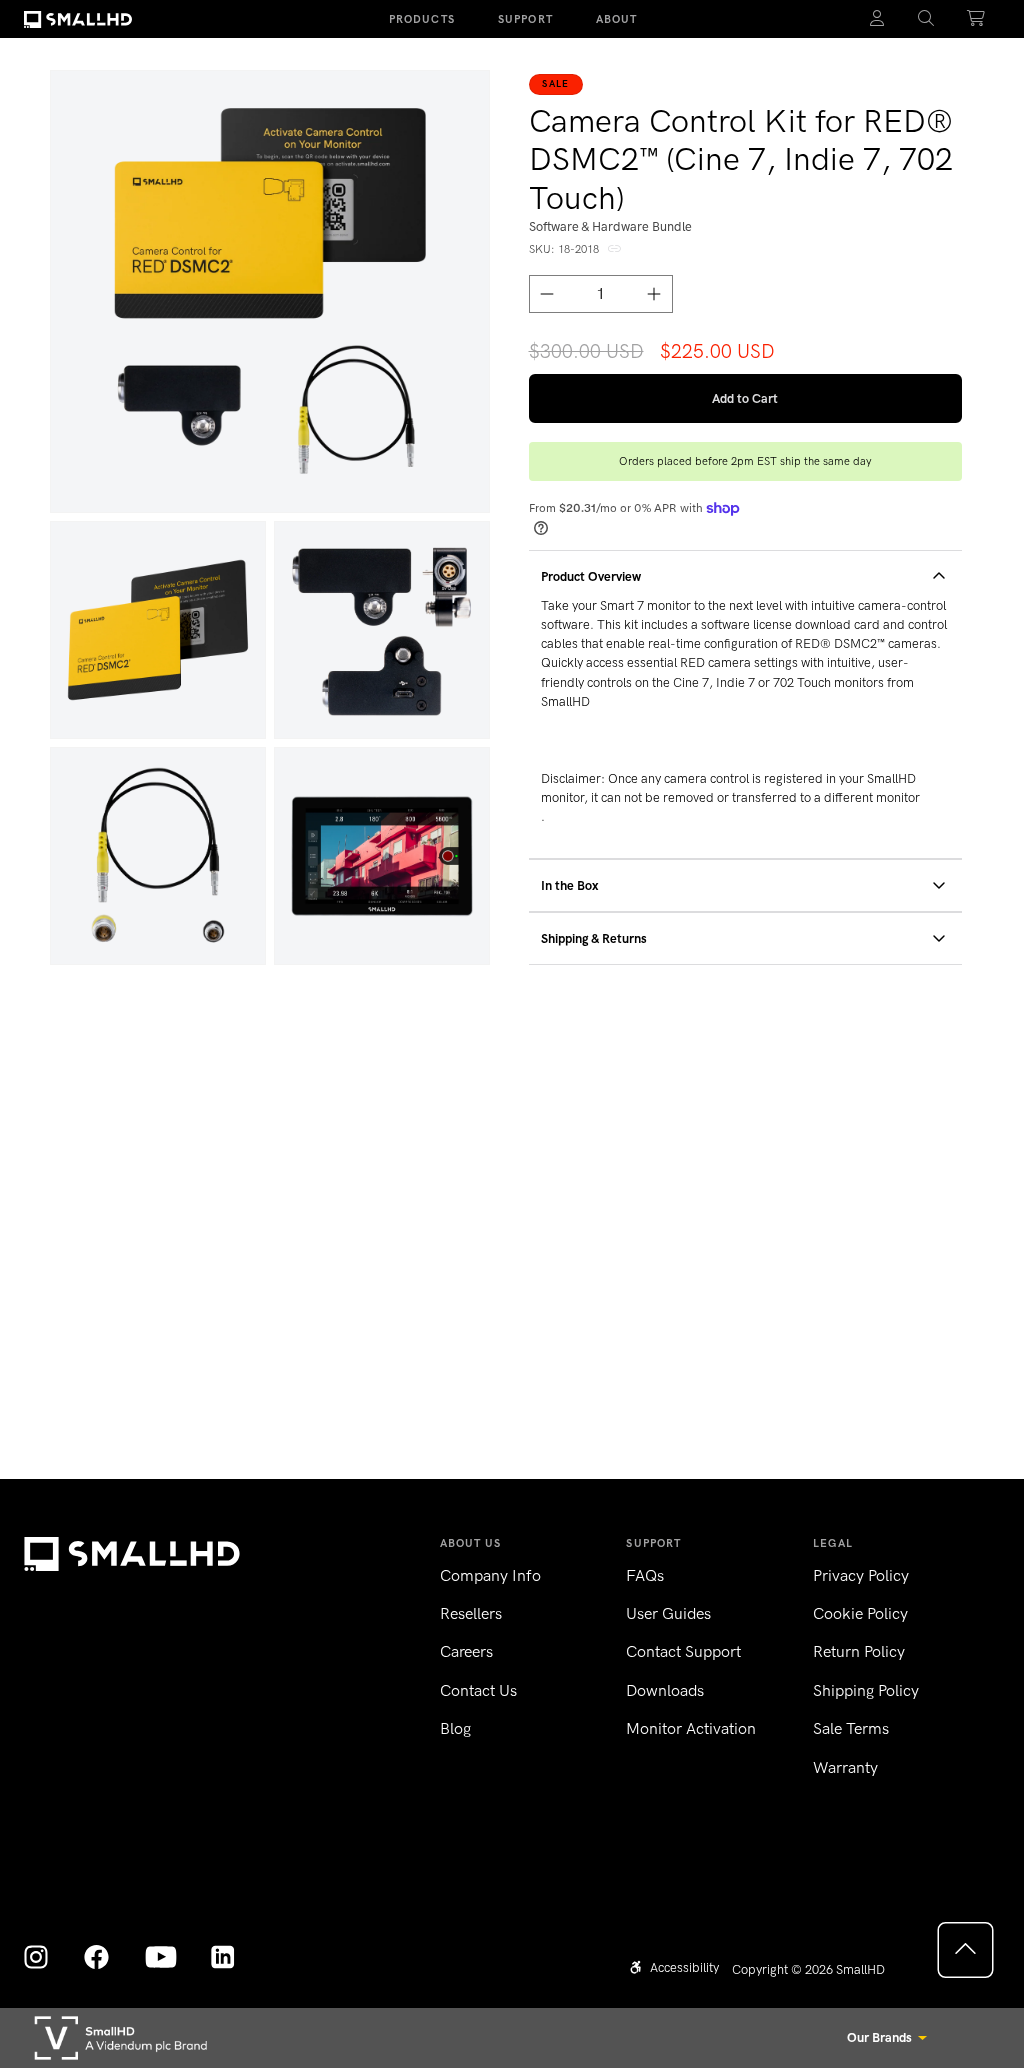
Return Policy (859, 1651)
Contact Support (683, 1651)
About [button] (617, 19)
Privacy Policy (861, 1575)
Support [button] (525, 19)
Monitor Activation (691, 1728)
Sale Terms (851, 1728)
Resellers (471, 1613)
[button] (926, 19)
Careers (466, 1651)
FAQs (645, 1575)
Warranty (845, 1767)
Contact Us (478, 1690)
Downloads (665, 1690)
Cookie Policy (860, 1613)
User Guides (668, 1613)
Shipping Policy (866, 1690)
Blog (455, 1728)
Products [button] (422, 19)
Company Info (490, 1575)
